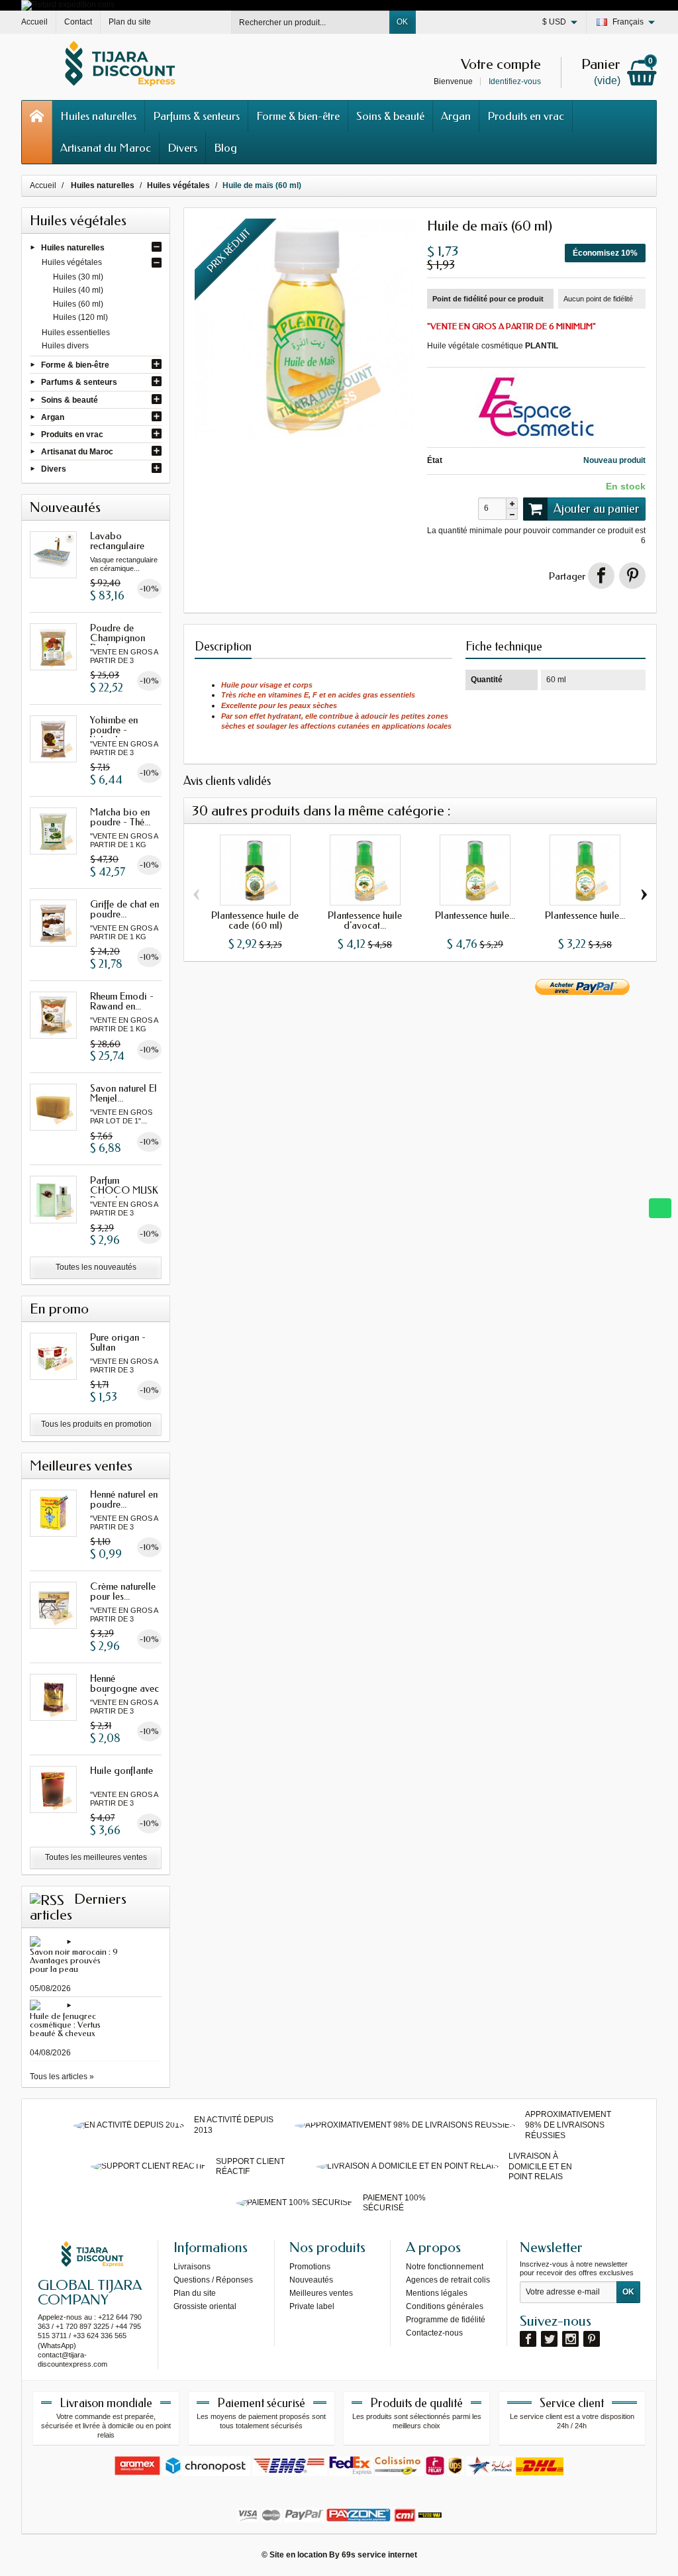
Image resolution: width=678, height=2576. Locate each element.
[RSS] (47, 1899)
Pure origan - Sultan (118, 1342)
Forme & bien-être (298, 116)
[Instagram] (570, 2339)
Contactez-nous (434, 2333)
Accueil (43, 185)
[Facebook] (528, 2339)
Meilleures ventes (321, 2293)
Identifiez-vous (515, 81)
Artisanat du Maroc (106, 148)
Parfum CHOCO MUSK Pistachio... (124, 1190)
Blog (225, 148)
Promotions (310, 2267)
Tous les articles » (62, 2077)
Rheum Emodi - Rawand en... (122, 1001)
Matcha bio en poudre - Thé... (120, 817)
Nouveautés (311, 2280)
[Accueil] (37, 132)
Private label (312, 2306)
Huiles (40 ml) (78, 290)
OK (402, 22)
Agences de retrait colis (448, 2280)
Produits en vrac (526, 116)
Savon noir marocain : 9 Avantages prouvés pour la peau (74, 1960)
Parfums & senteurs (196, 116)
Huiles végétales (72, 262)
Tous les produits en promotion (96, 1424)
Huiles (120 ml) (80, 317)
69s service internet (379, 2555)
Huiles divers (65, 346)
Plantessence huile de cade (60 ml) (255, 920)
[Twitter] (549, 2339)
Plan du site (195, 2293)
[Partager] (601, 576)
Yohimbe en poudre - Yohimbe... (114, 730)
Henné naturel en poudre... (124, 1499)
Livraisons (192, 2267)
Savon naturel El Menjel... (123, 1093)
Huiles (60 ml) (78, 304)
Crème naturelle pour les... (123, 1591)
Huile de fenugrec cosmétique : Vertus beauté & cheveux (65, 2025)
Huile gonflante (121, 1771)
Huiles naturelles (98, 116)
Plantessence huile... (475, 915)
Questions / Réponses (213, 2280)
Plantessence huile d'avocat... (365, 920)
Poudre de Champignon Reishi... (118, 638)
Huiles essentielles (76, 333)
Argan (456, 116)
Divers (182, 148)
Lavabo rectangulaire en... (117, 546)
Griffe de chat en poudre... (124, 909)
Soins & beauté (390, 116)
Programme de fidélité (446, 2320)
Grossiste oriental (205, 2306)
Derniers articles (78, 1907)
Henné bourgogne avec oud (124, 1688)
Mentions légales (437, 2293)
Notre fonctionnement (445, 2267)
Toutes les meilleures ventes (96, 1857)
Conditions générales (445, 2306)
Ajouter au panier (597, 509)
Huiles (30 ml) (78, 277)
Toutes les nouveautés (96, 1267)
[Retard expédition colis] (68, 5)
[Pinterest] (632, 576)
